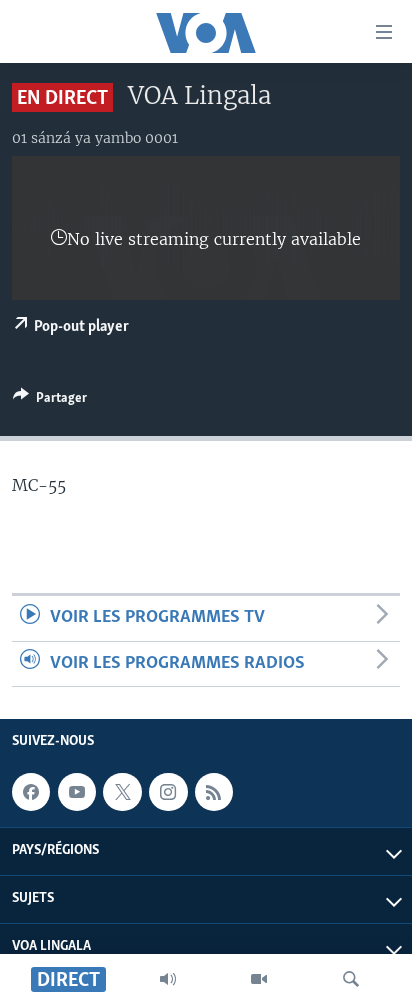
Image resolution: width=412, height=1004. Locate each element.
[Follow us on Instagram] (168, 792)
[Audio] (168, 979)
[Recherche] (351, 979)
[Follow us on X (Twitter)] (122, 792)
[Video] (259, 979)
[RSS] (214, 792)
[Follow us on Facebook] (31, 792)
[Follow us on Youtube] (77, 792)
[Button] (50, 401)
